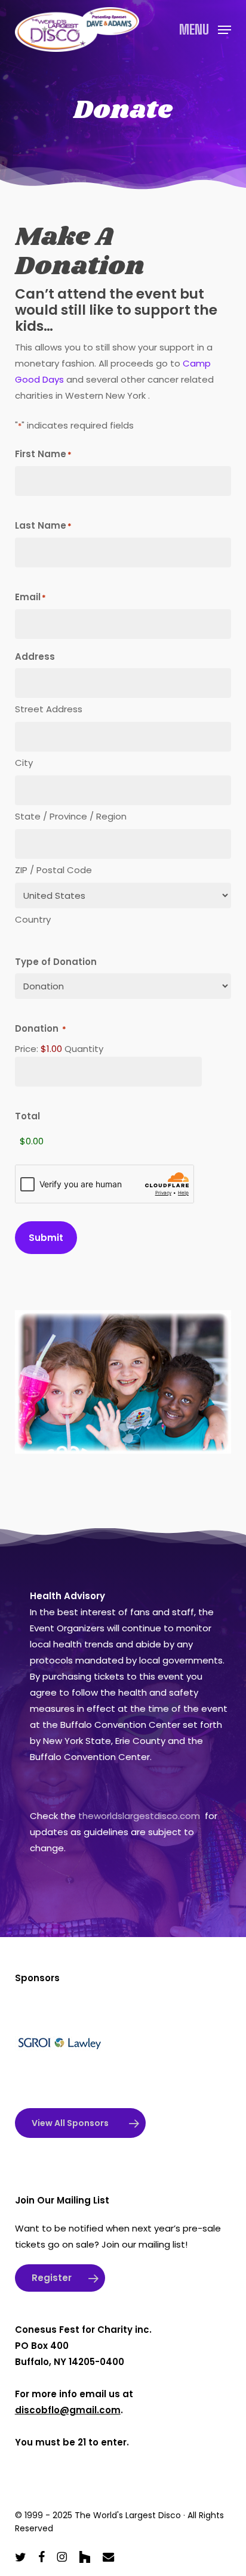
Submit (46, 1238)
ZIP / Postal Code (53, 870)
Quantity (84, 1049)
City (24, 763)
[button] (205, 28)
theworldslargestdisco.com (139, 1816)
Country (33, 919)
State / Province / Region (71, 816)
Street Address (49, 709)
